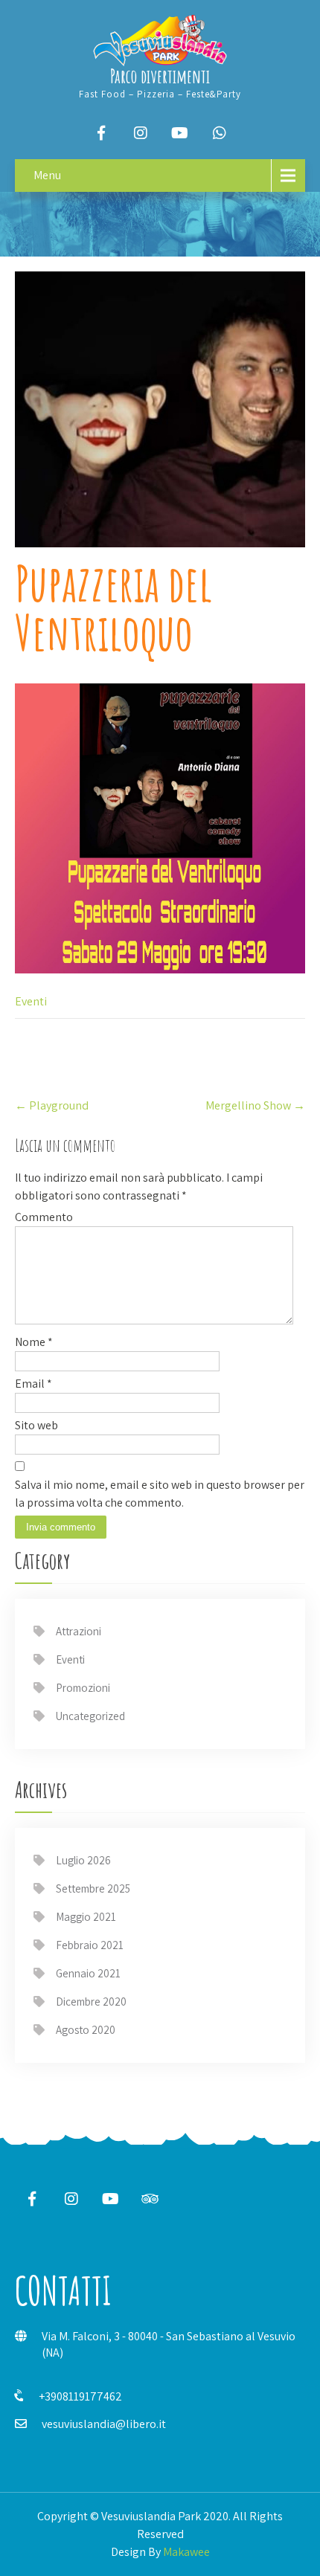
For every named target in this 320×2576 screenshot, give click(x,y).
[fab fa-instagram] (141, 133)
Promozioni (83, 1688)
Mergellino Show (255, 1105)
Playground (52, 1105)
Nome (34, 1342)
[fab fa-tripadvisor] (150, 2199)
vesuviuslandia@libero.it (104, 2424)
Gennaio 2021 (88, 1973)
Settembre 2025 (93, 1888)
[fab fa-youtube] (180, 133)
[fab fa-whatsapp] (220, 133)
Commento (44, 1217)
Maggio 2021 (86, 1917)
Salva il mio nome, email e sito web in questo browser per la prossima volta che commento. (160, 1494)
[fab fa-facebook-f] (101, 133)
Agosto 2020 (86, 2030)
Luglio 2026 (83, 1860)
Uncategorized (90, 1716)
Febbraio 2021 (90, 1945)
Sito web (36, 1425)
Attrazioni (79, 1631)
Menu (47, 175)
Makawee (186, 2552)
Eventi (31, 1001)
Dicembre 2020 (91, 2002)
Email (33, 1384)
